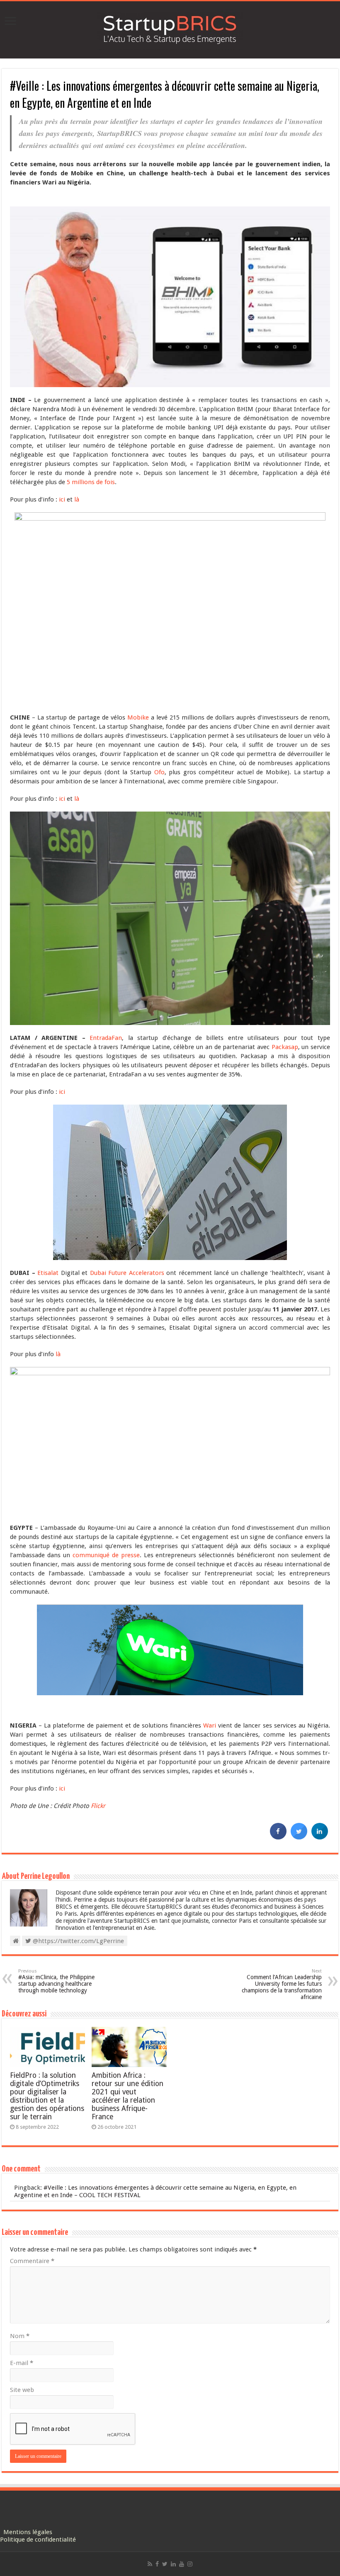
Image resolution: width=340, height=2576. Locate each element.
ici (62, 499)
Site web (22, 2390)
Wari (210, 1725)
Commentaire (32, 2261)
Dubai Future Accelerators (127, 1273)
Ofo (159, 772)
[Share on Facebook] (278, 1837)
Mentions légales (28, 2532)
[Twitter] (165, 2564)
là (77, 499)
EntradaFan (106, 1038)
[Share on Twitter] (299, 1837)
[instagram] (190, 2564)
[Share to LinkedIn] (320, 1837)
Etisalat (48, 1273)
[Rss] (150, 2564)
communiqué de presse (106, 1555)
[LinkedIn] (173, 2564)
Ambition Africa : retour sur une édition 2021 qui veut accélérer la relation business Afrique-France (127, 2096)
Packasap (285, 1047)
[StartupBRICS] (170, 28)
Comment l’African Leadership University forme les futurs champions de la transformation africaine (282, 1984)
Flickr (98, 1806)
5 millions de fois (91, 482)
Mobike (138, 717)
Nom (20, 2336)
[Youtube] (182, 2564)
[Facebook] (157, 2564)
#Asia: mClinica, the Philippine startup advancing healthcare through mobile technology (56, 1981)
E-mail (22, 2363)
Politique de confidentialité (38, 2540)
